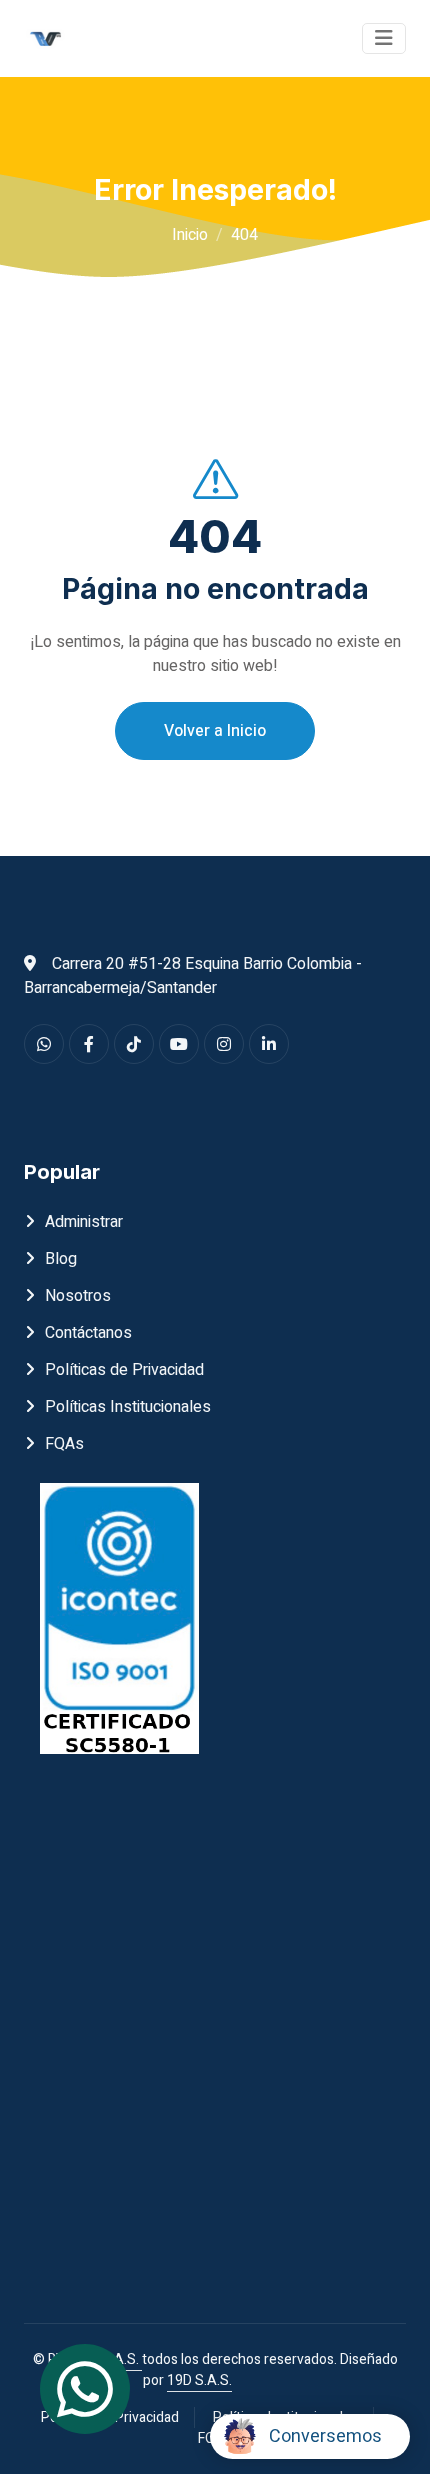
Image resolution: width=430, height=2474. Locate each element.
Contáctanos (88, 1333)
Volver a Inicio (215, 731)
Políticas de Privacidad (124, 1370)
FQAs (64, 1444)
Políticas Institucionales (128, 1407)
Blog (61, 1259)
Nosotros (78, 1296)
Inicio (190, 235)
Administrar (84, 1222)
